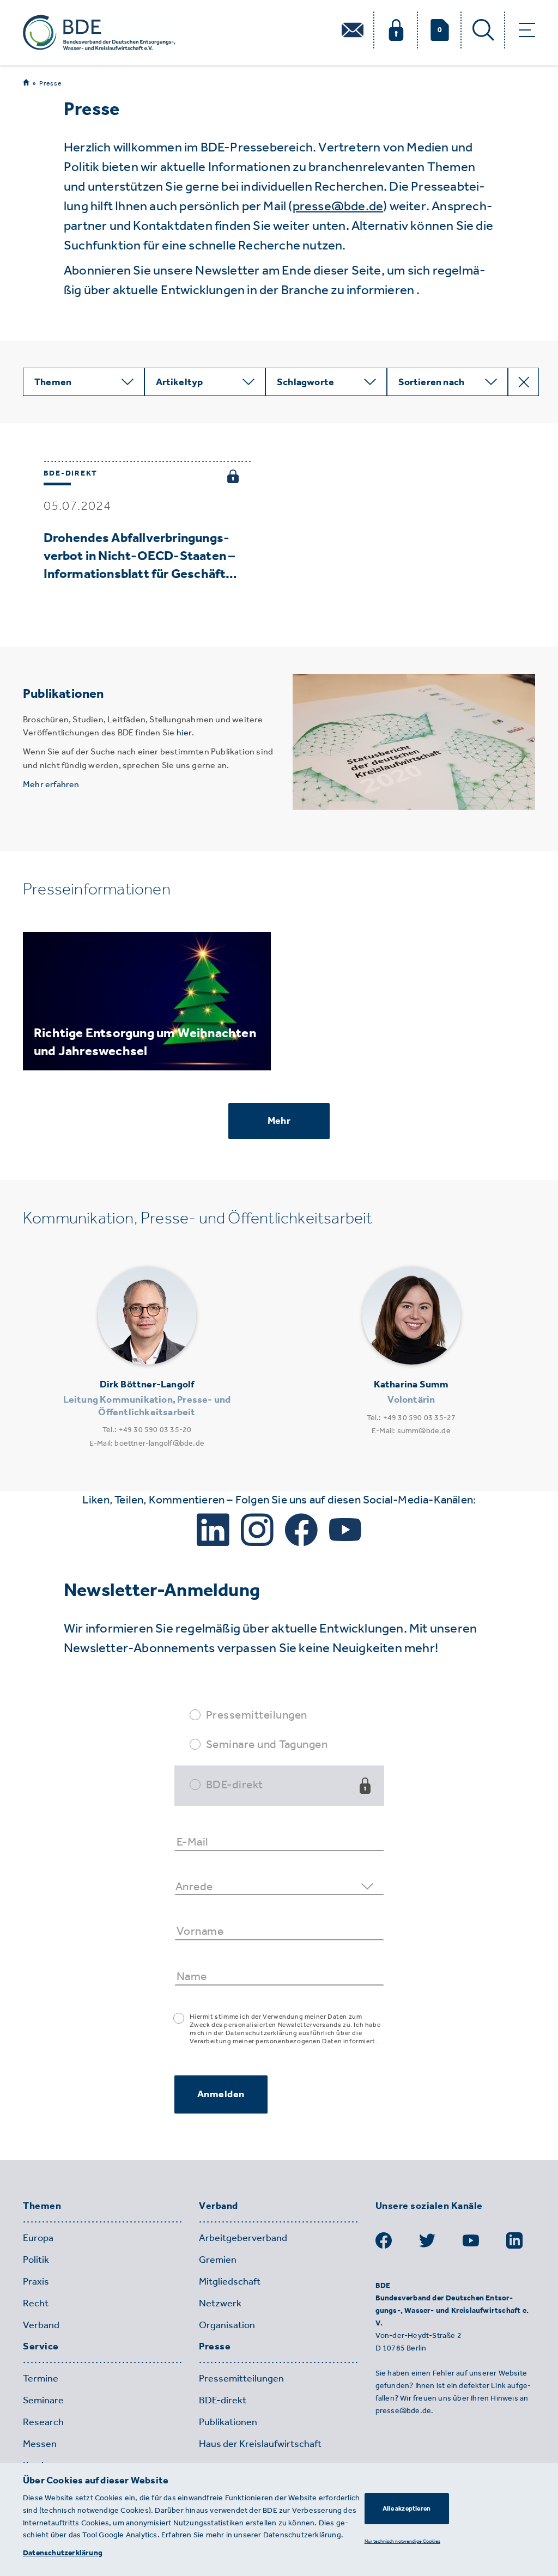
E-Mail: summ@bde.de (411, 1431)
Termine (41, 2378)
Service (41, 2347)
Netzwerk (220, 2303)
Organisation (227, 2325)
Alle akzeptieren (407, 2508)
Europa (38, 2238)
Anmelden (221, 2094)
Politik (36, 2260)
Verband (41, 2325)
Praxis (36, 2281)
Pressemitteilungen (257, 1715)
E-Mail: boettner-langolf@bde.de (147, 1443)
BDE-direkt (235, 1784)
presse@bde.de (338, 206)
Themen (42, 2206)
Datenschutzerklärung (63, 2553)
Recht (36, 2303)
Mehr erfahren (51, 784)
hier (184, 732)
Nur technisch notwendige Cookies (402, 2541)
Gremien (218, 2260)
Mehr (279, 1120)
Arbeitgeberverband (243, 2238)
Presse (50, 83)
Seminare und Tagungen (267, 1744)
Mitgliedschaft (230, 2281)
